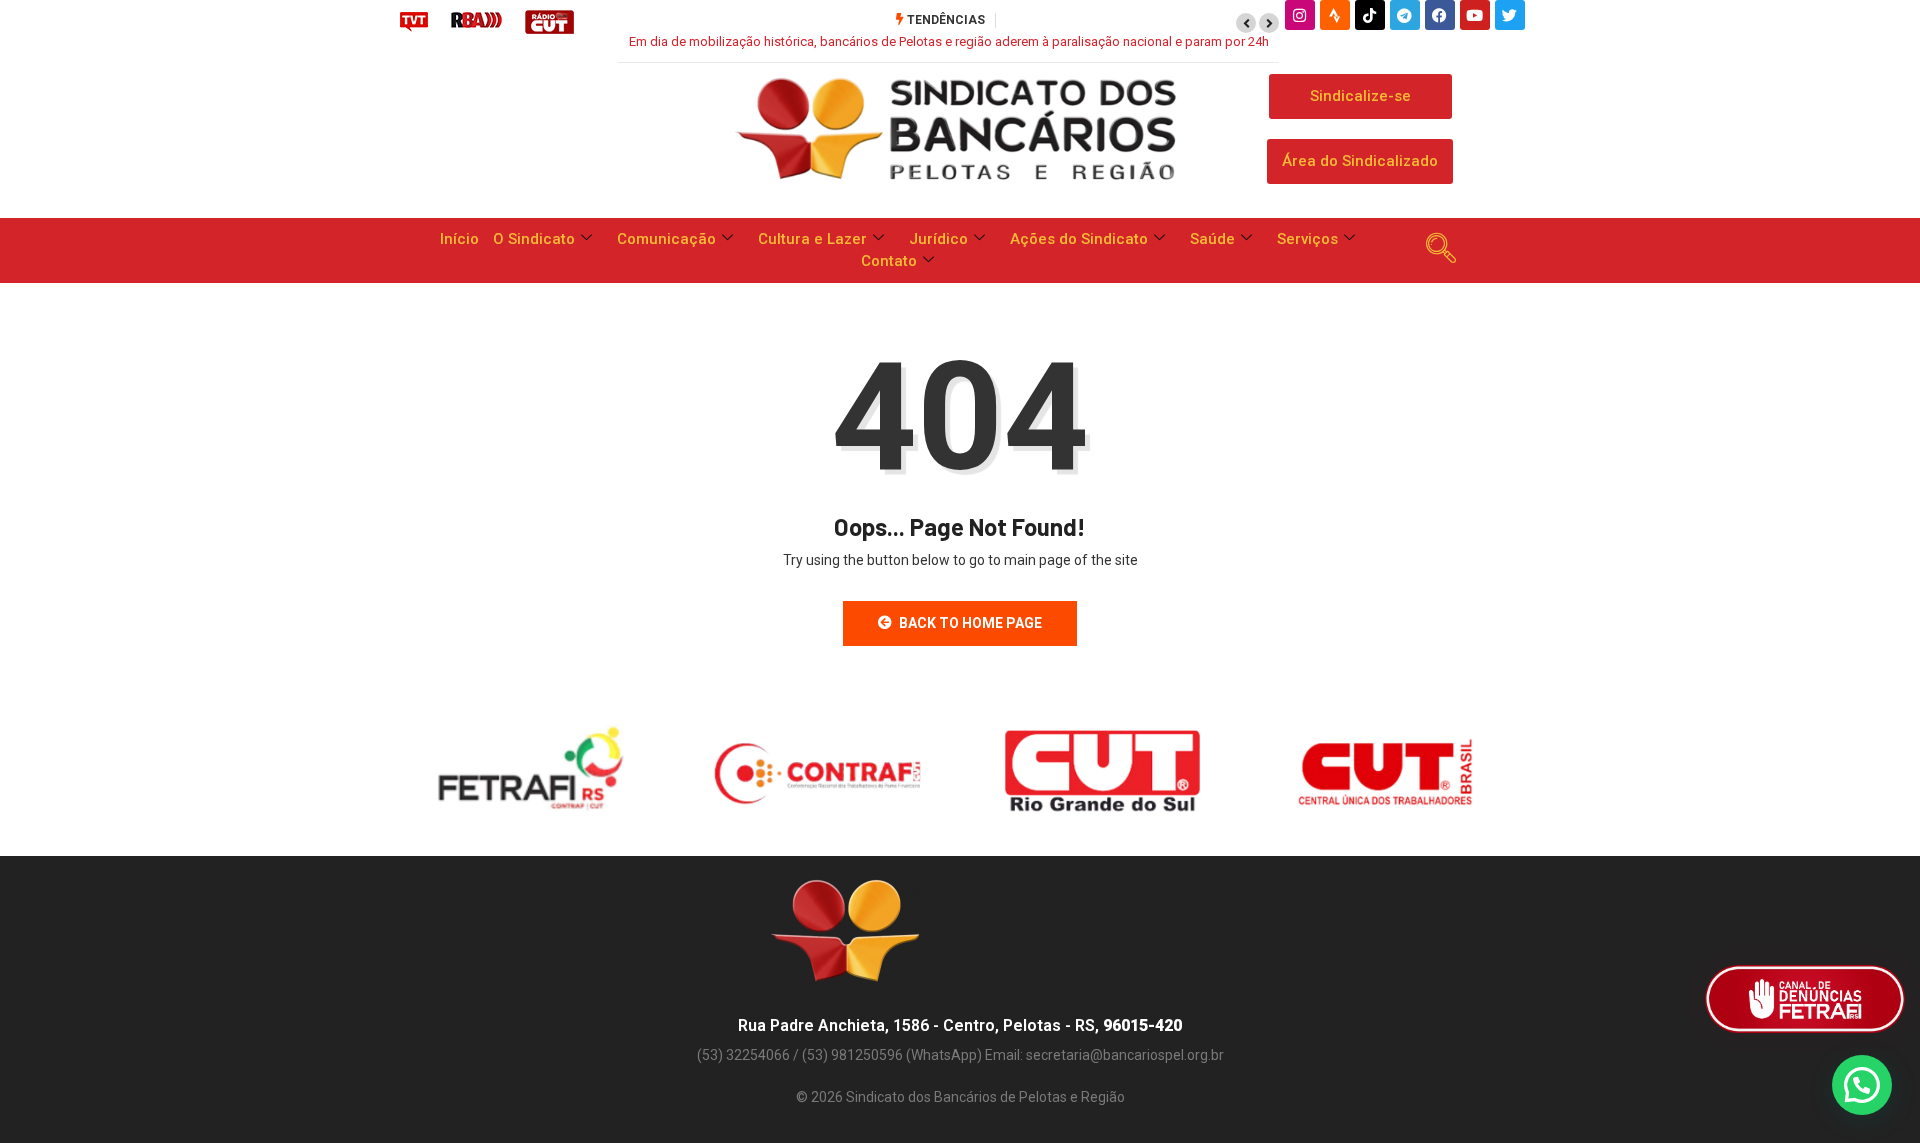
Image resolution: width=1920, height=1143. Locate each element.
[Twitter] (1510, 15)
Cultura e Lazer (812, 239)
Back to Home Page (970, 623)
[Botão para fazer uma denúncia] (1805, 999)
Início (459, 239)
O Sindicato (534, 239)
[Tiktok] (1370, 15)
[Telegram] (1405, 15)
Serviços (1307, 239)
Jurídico (938, 239)
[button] (1246, 23)
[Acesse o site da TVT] (414, 21)
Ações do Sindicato (1079, 239)
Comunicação (666, 239)
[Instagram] (1300, 15)
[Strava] (1335, 15)
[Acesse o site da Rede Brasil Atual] (476, 21)
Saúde (1212, 239)
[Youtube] (1475, 15)
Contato (889, 261)
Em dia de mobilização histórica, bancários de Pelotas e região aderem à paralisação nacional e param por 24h (949, 41)
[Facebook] (1440, 15)
